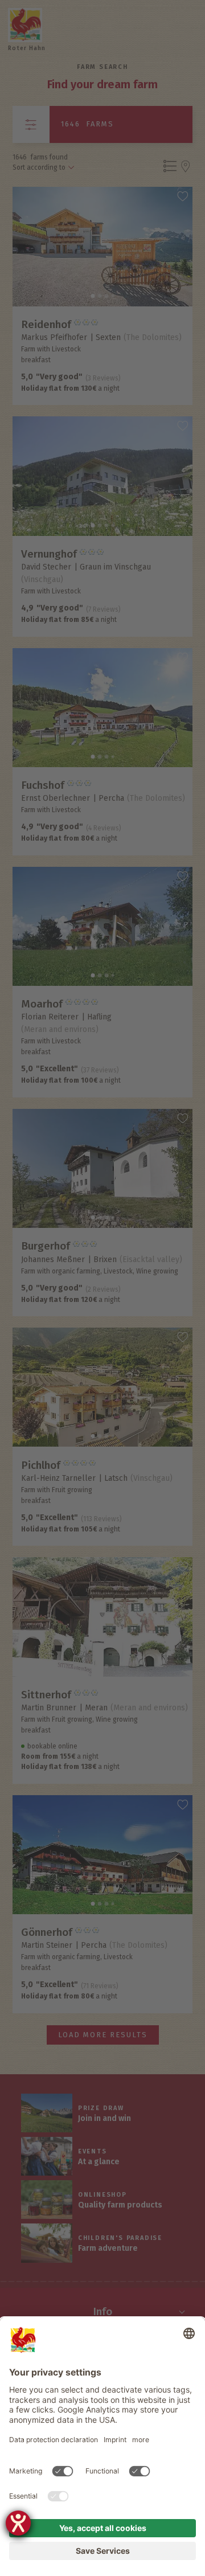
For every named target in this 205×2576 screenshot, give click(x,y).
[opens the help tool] (18, 2523)
